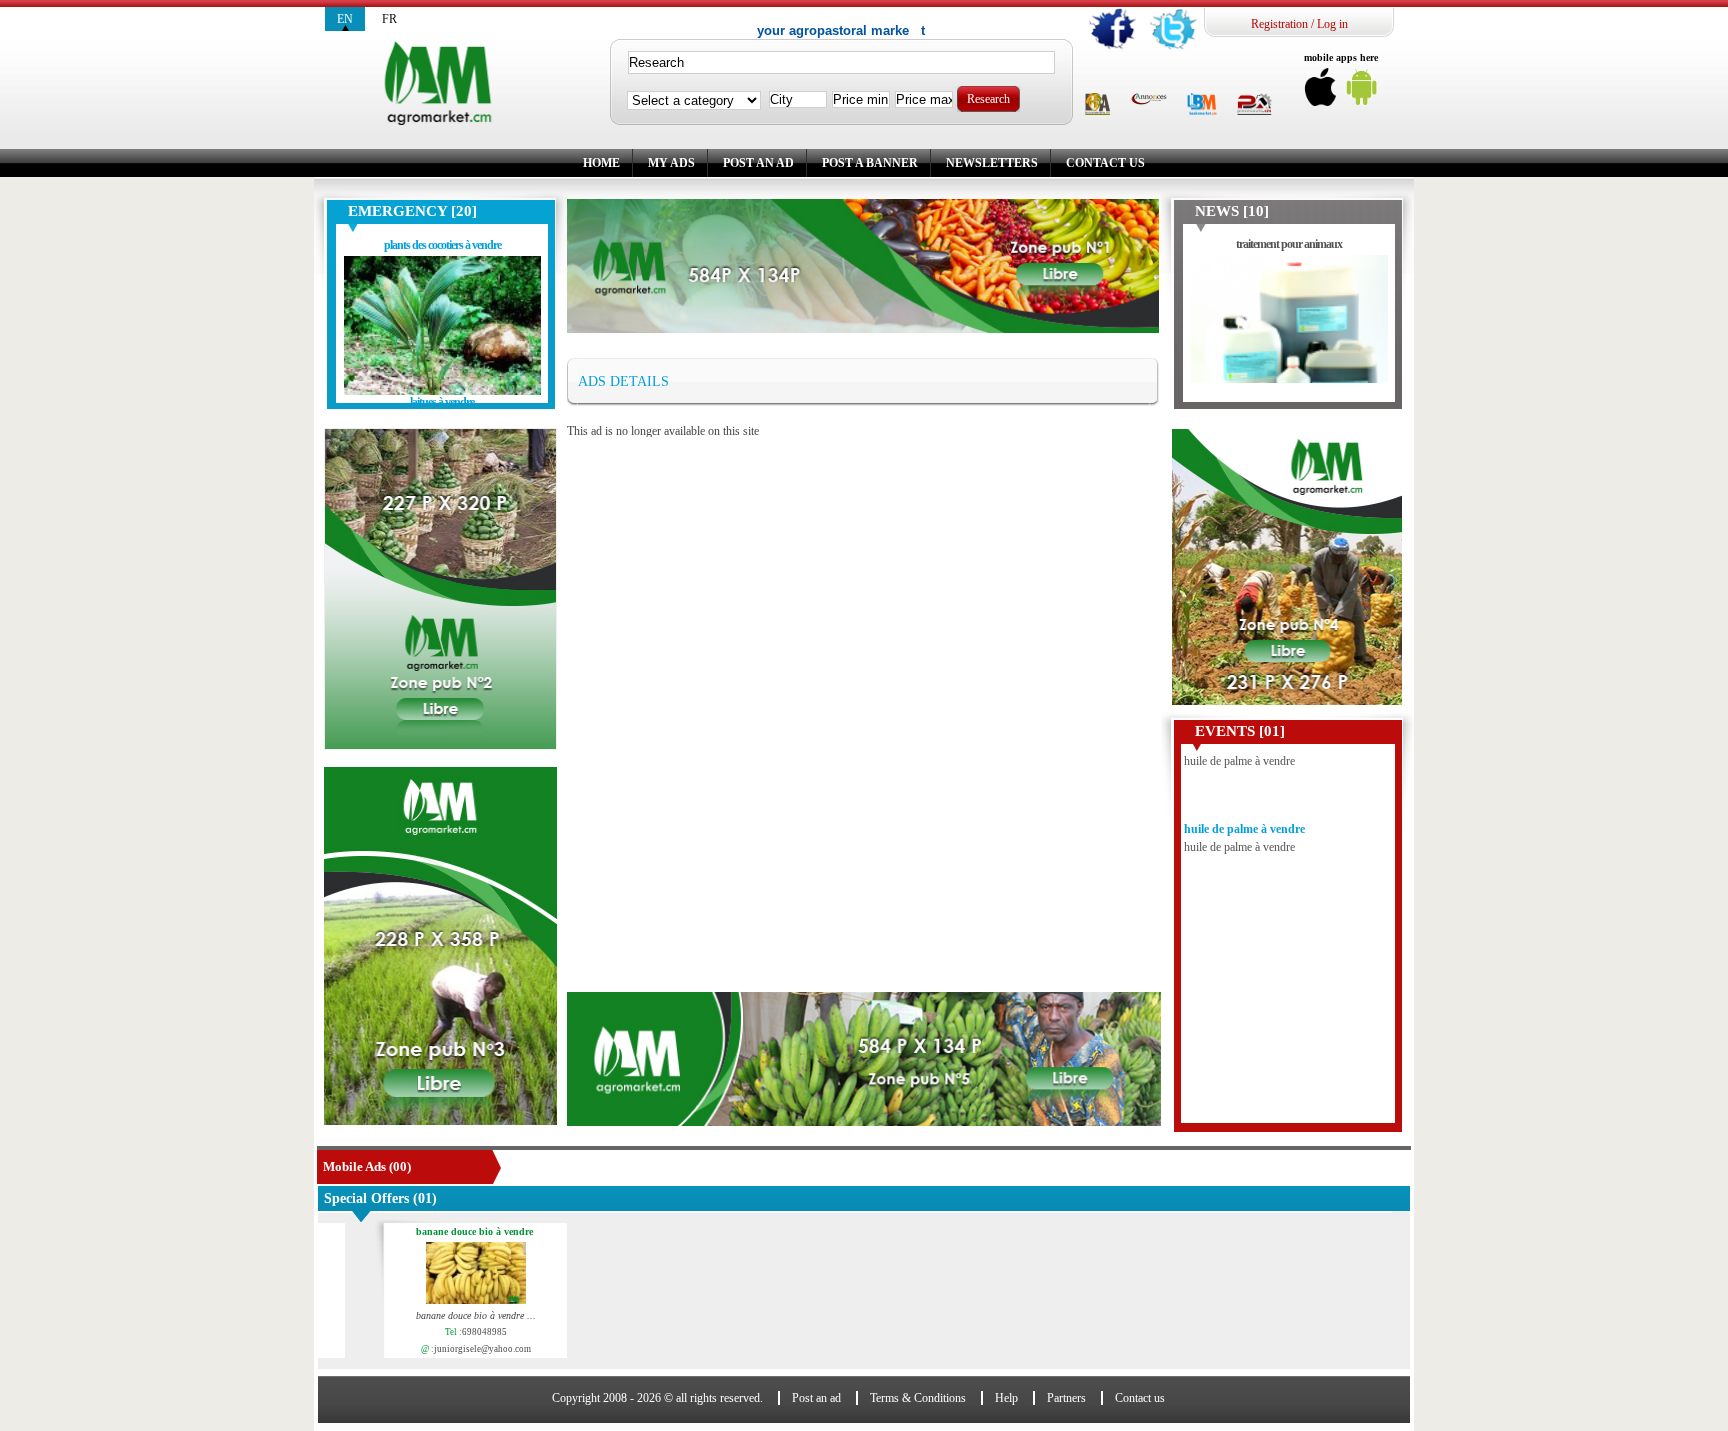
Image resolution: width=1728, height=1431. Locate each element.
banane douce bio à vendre (453, 1232)
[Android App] (1362, 92)
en (345, 19)
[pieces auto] (1254, 105)
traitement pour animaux (1289, 244)
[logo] (441, 84)
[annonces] (1149, 100)
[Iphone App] (1321, 92)
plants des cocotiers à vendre (442, 245)
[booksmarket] (1202, 105)
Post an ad (758, 163)
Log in (1332, 24)
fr (389, 19)
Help (1006, 1398)
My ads (671, 163)
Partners (1066, 1398)
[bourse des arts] (1098, 105)
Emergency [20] (412, 211)
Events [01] (1240, 731)
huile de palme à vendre (1244, 808)
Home (601, 163)
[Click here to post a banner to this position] (440, 589)
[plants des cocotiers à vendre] (442, 325)
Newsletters (992, 163)
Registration (1279, 24)
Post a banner (870, 163)
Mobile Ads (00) (367, 1166)
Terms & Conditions (918, 1398)
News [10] (1232, 211)
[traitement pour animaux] (1289, 324)
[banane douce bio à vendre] (455, 1275)
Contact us (1105, 163)
